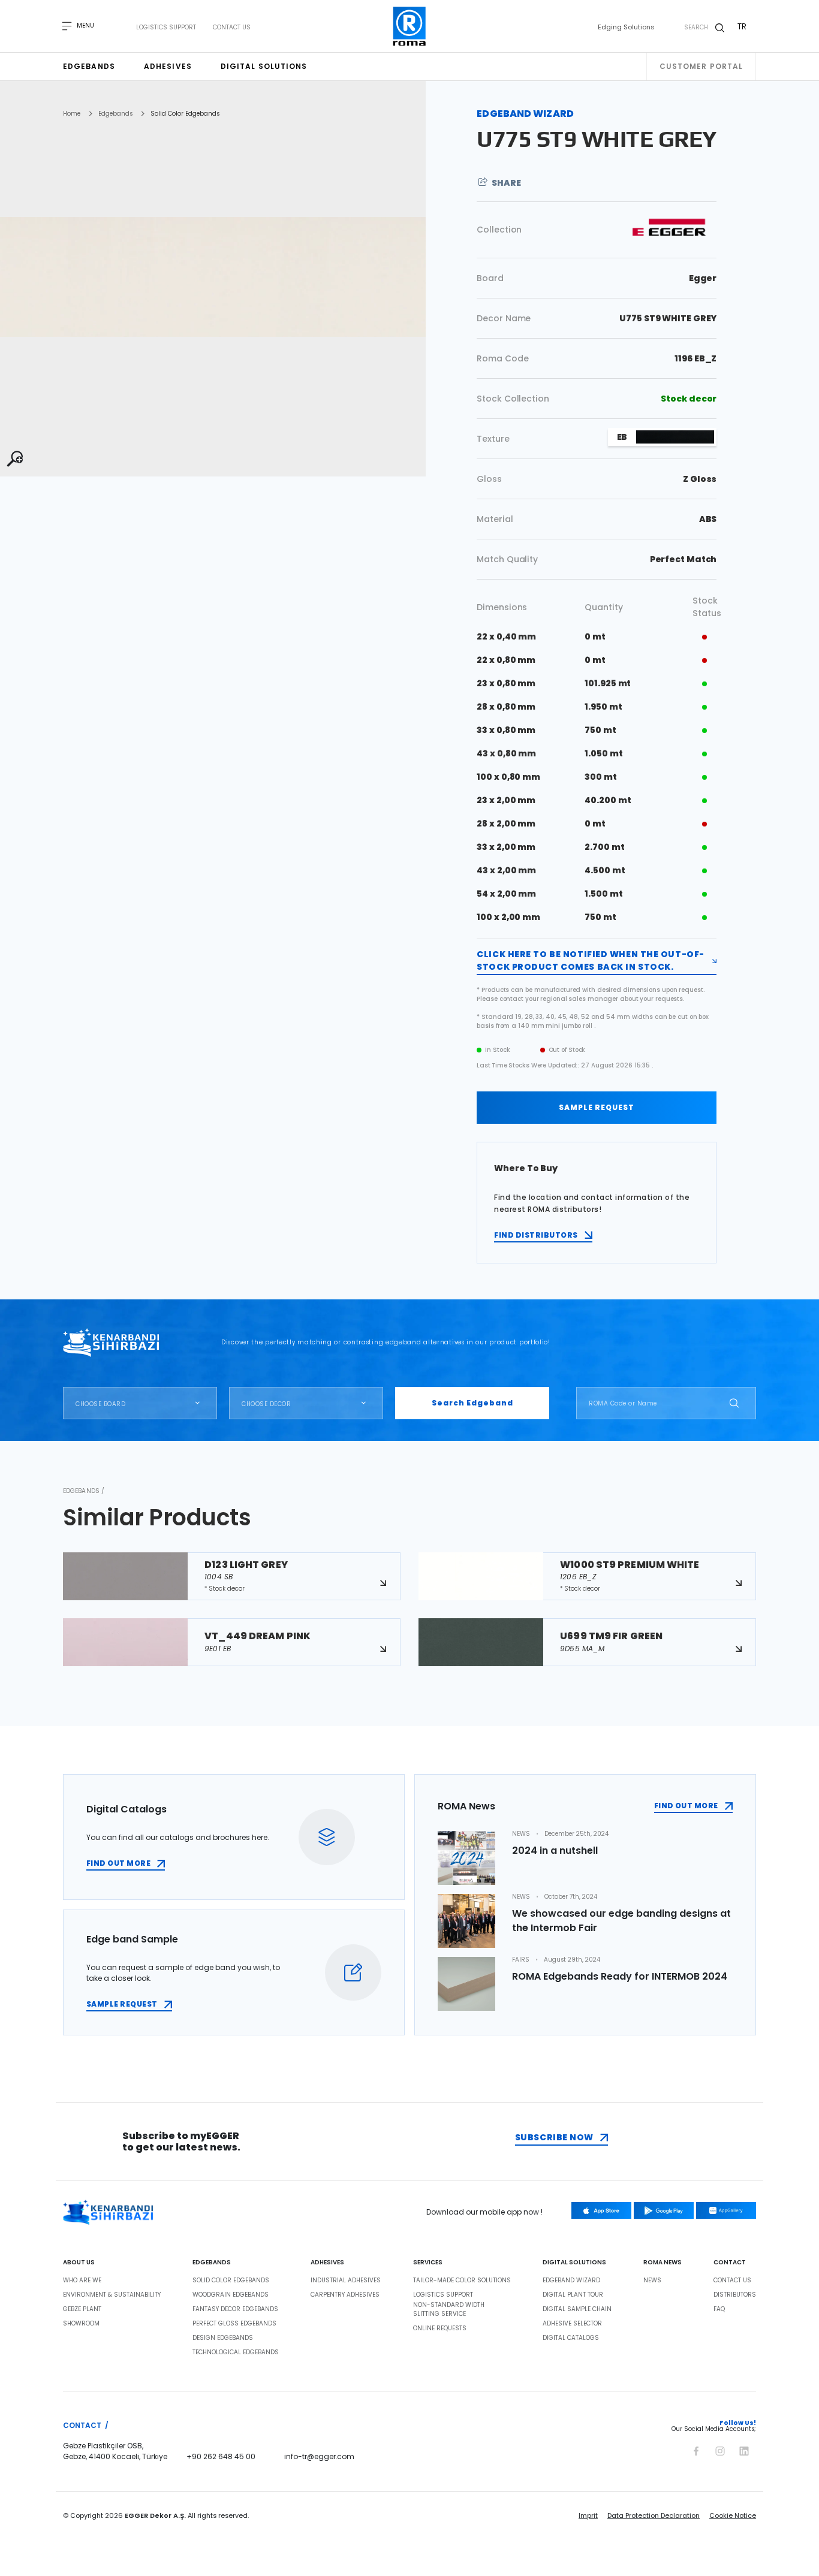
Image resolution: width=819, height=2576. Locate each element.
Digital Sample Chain (577, 2309)
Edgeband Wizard (571, 2281)
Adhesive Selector (572, 2324)
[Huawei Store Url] (726, 2210)
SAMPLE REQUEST (597, 1107)
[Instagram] (720, 2449)
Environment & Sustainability (112, 2295)
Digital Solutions (264, 66)
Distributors (735, 2295)
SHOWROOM (81, 2324)
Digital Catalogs (571, 2338)
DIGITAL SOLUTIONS (574, 2263)
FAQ (719, 2309)
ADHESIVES (327, 2263)
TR (742, 26)
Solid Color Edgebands (185, 114)
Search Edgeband (472, 1403)
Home (72, 114)
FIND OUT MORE (118, 1863)
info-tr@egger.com (319, 2456)
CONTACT (730, 2263)
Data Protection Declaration (654, 2515)
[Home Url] (410, 26)
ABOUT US (79, 2263)
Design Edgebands (223, 2338)
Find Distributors (536, 1235)
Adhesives (168, 66)
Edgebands (89, 66)
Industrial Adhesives (346, 2281)
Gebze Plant (82, 2309)
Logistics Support (166, 28)
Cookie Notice (733, 2515)
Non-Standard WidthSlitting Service (449, 2310)
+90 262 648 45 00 (221, 2456)
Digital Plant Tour (573, 2295)
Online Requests (440, 2328)
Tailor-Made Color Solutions (462, 2281)
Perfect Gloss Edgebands (234, 2324)
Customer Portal (701, 66)
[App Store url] (601, 2210)
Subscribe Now (554, 2137)
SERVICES (428, 2263)
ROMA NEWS (663, 2263)
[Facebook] (696, 2449)
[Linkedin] (744, 2449)
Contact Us (232, 28)
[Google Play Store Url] (664, 2210)
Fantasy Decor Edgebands (235, 2309)
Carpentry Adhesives (345, 2295)
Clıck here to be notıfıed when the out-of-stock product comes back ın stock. (591, 960)
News (652, 2281)
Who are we (82, 2281)
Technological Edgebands (236, 2352)
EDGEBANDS (212, 2263)
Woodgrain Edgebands (231, 2295)
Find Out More (686, 1806)
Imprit (588, 2515)
